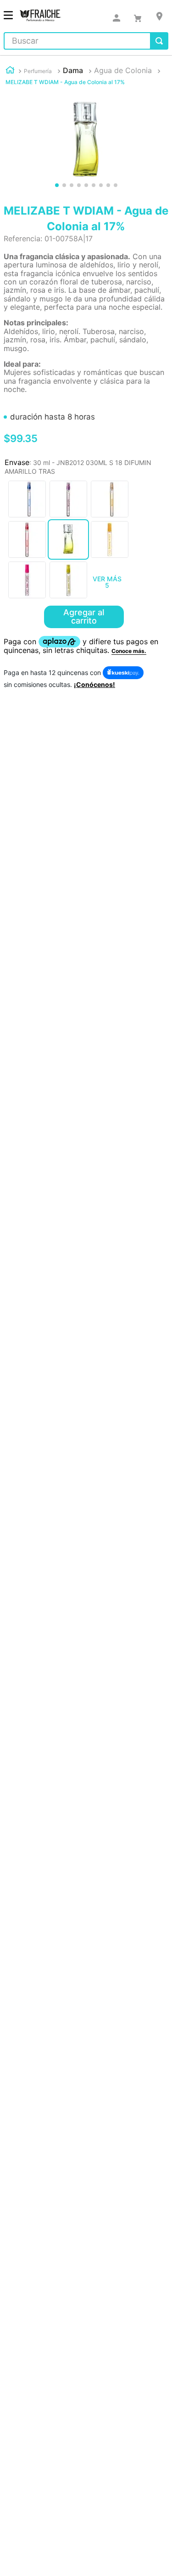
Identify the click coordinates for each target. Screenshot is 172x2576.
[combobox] (86, 41)
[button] (27, 499)
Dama (73, 70)
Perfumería (38, 71)
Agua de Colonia (123, 70)
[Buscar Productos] (159, 41)
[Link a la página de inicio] (10, 71)
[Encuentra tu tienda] (159, 16)
